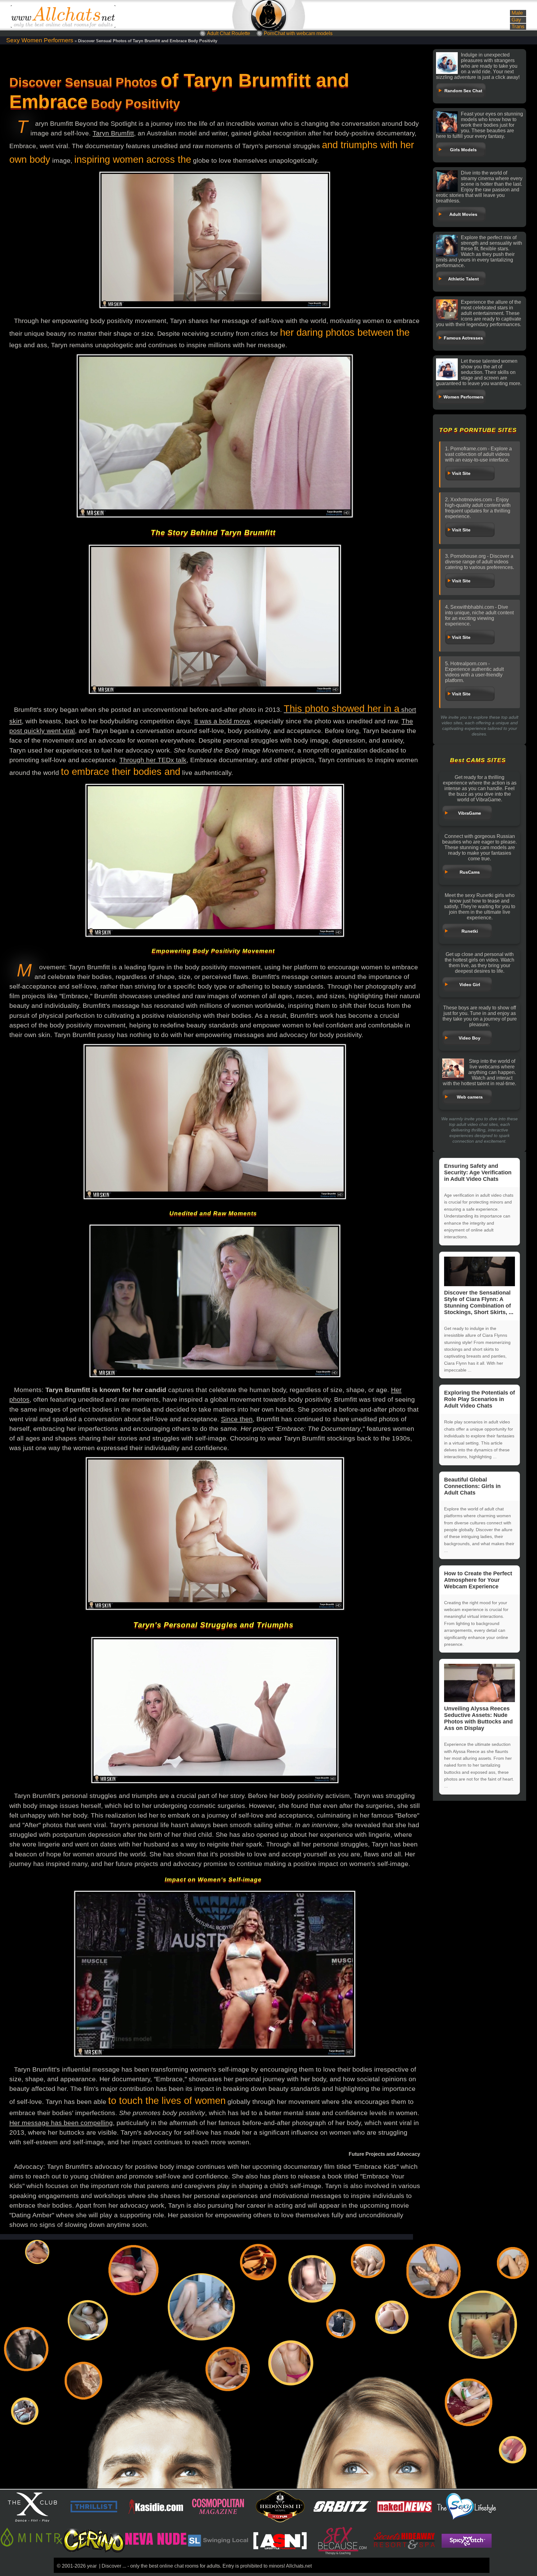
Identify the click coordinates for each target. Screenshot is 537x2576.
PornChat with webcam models (298, 33)
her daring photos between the (345, 332)
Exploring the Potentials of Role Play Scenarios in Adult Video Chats (480, 1399)
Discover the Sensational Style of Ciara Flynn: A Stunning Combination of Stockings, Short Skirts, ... (479, 1302)
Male (517, 13)
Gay (516, 20)
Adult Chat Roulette (229, 33)
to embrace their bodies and (121, 772)
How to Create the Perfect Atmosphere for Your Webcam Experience (478, 1580)
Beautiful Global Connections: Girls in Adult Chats (472, 1486)
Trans (518, 27)
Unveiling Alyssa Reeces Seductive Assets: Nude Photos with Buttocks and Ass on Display (478, 1718)
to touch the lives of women (167, 2101)
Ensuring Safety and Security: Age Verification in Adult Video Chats (478, 1172)
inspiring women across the (133, 159)
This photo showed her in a (342, 709)
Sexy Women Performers (40, 40)
